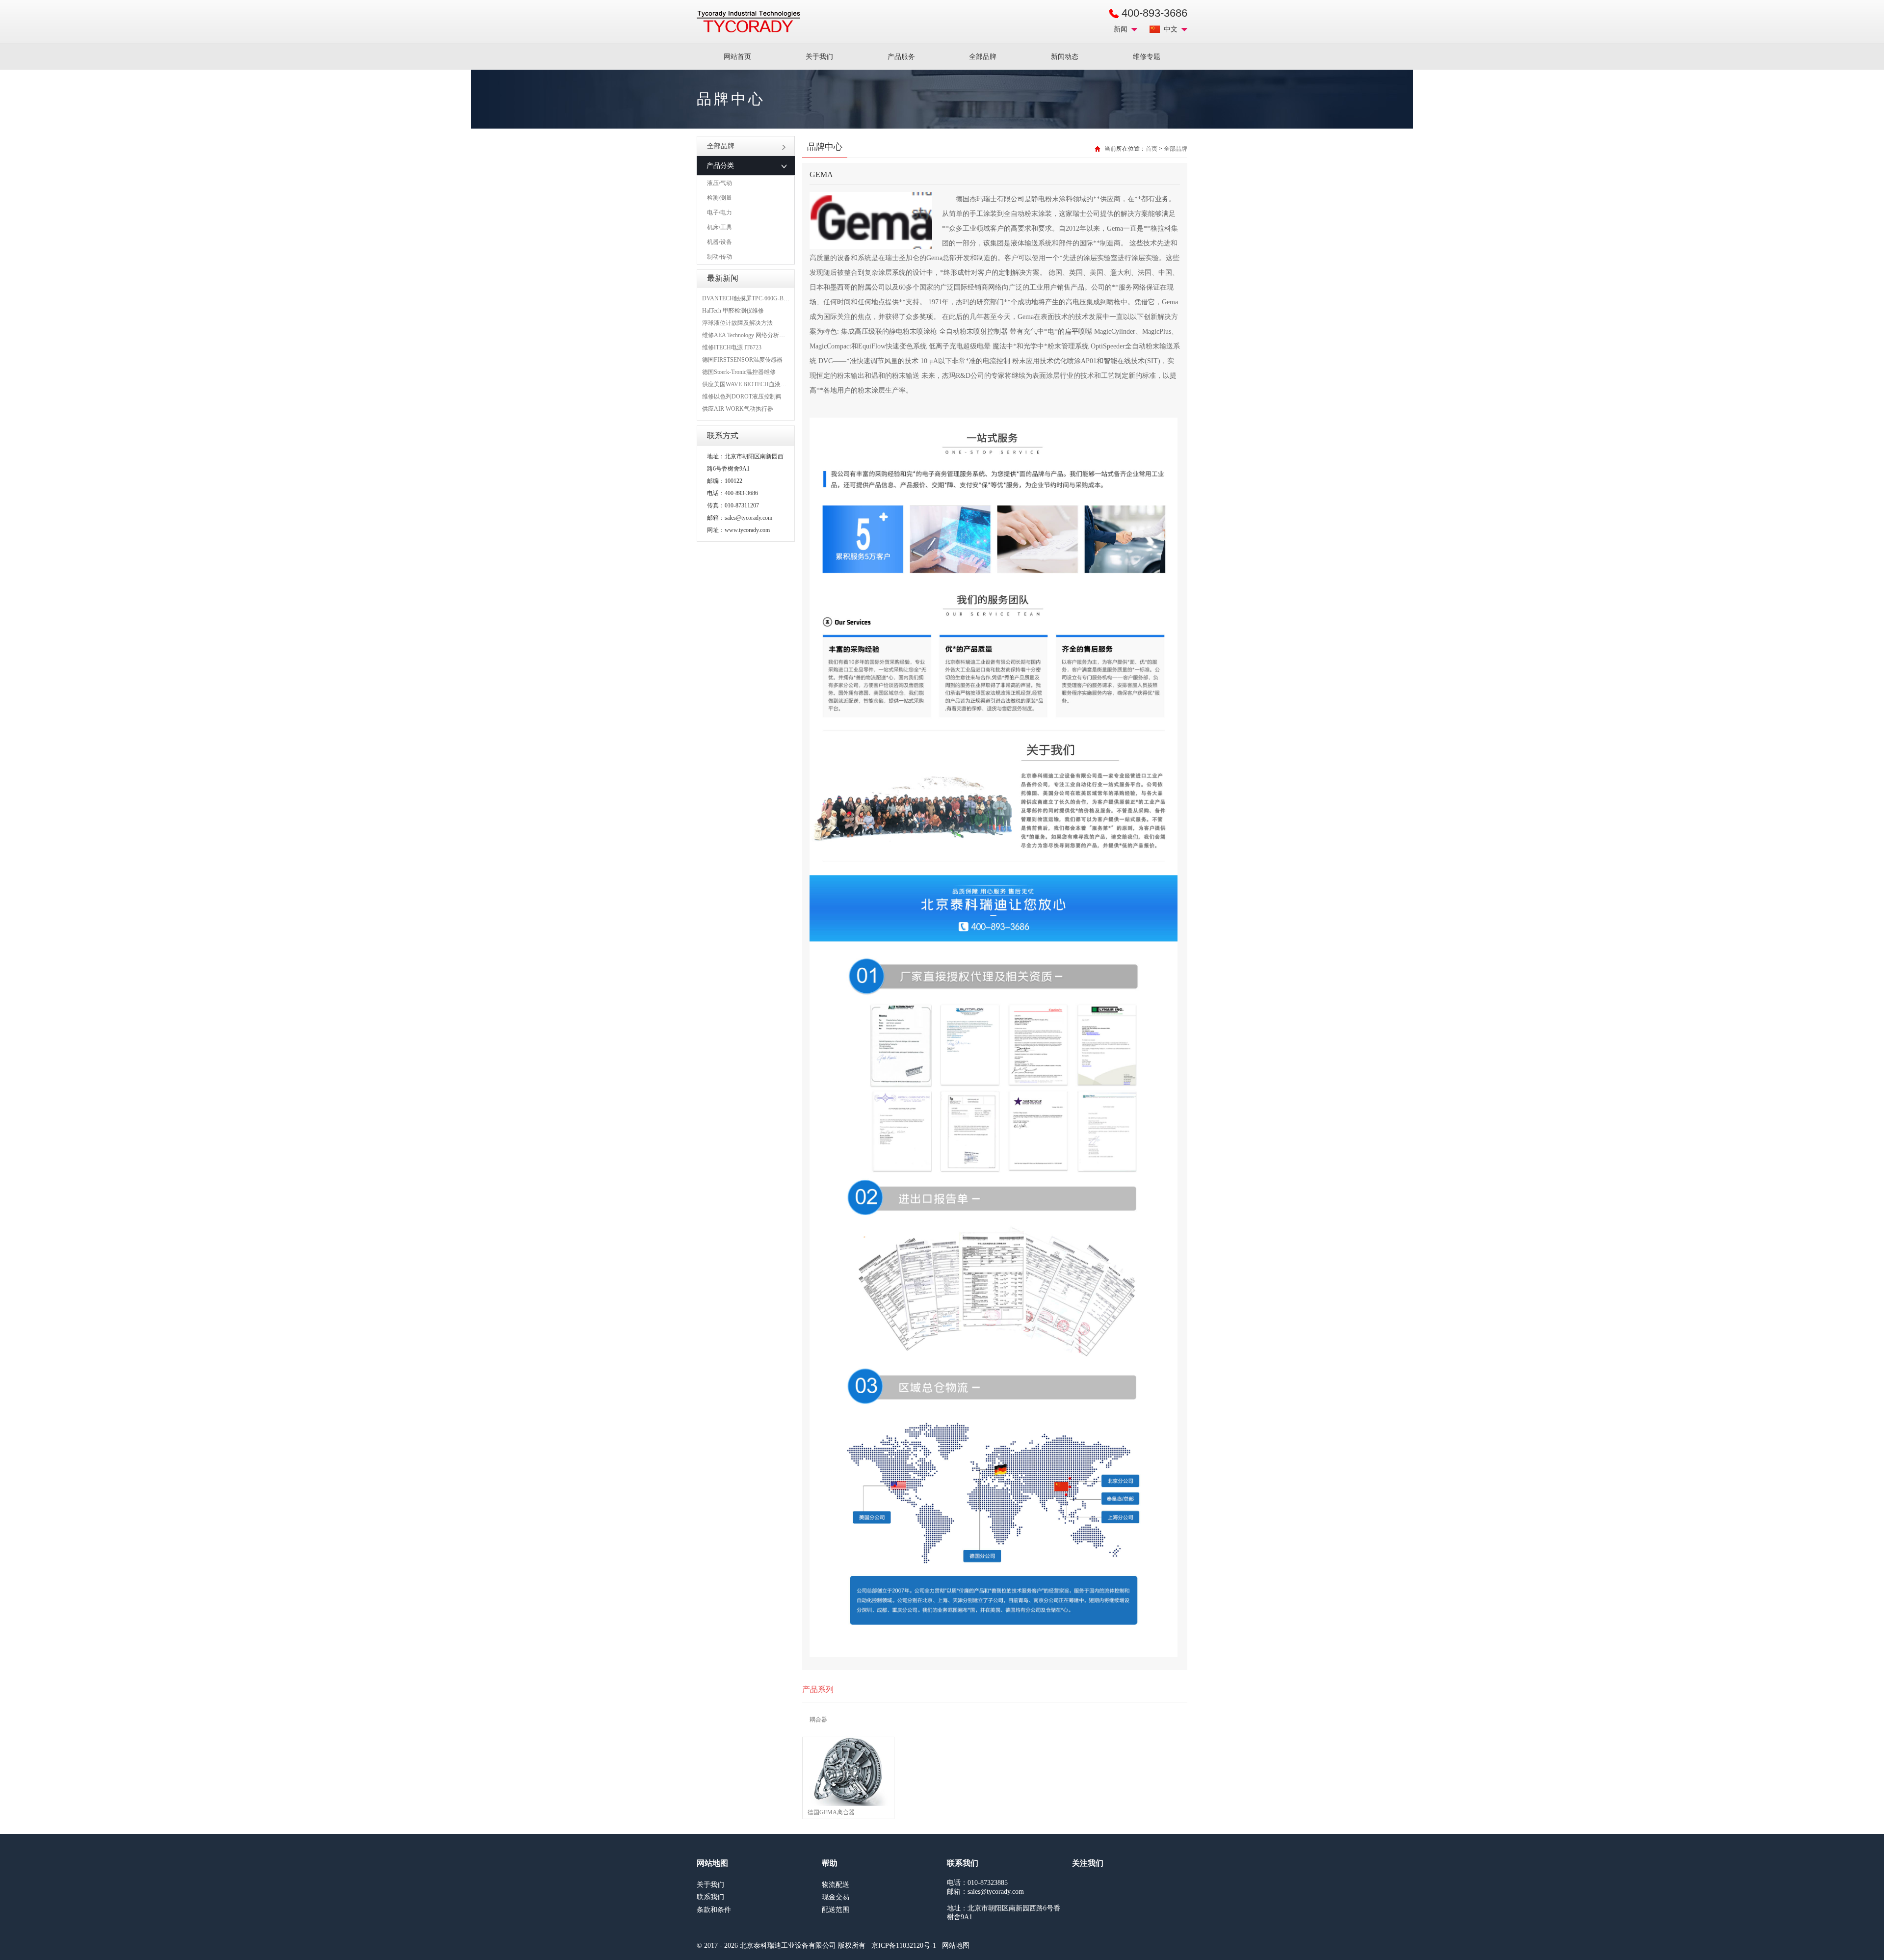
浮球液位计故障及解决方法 (737, 323)
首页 (1151, 149)
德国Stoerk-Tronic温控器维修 (739, 372)
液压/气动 (720, 183)
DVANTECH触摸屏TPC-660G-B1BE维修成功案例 (766, 298)
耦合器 (818, 1720)
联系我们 (710, 1897)
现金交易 (836, 1897)
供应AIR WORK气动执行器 (738, 409)
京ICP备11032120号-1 (904, 1946)
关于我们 (819, 57)
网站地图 (956, 1946)
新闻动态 (1065, 57)
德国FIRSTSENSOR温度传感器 (742, 360)
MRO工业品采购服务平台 (748, 22)
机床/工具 (720, 227)
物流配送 (836, 1885)
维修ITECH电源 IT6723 (732, 347)
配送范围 (836, 1910)
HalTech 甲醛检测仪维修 (733, 311)
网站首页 (737, 57)
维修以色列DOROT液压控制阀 (742, 397)
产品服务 (901, 57)
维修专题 (1147, 57)
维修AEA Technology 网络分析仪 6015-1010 (757, 335)
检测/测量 (720, 198)
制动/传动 (720, 257)
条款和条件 (714, 1910)
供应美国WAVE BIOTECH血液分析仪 (750, 384)
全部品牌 (983, 57)
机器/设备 (720, 242)
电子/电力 (720, 212)
